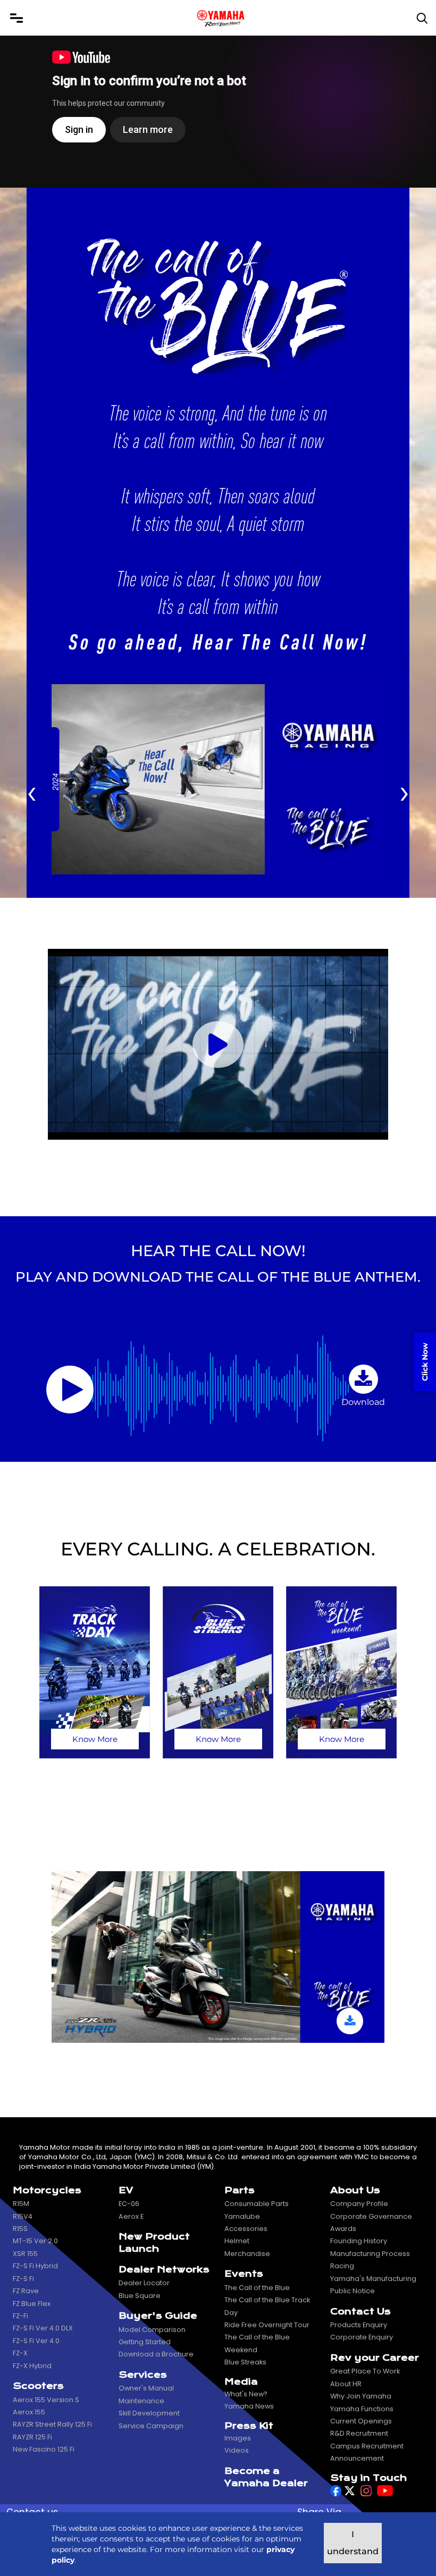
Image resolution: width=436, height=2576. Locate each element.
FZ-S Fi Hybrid (35, 2266)
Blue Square (140, 2296)
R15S (20, 2229)
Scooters (38, 2386)
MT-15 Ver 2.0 (35, 2241)
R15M (21, 2204)
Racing (342, 2266)
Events (244, 2274)
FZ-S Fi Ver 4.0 (36, 2341)
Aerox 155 (29, 2412)
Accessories (246, 2229)
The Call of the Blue (257, 2288)
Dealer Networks (164, 2270)
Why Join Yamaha (361, 2396)
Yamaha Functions (362, 2409)
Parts (240, 2190)
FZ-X (20, 2353)
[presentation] (32, 791)
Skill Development (149, 2413)
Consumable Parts (257, 2204)
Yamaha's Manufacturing (373, 2279)
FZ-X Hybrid (32, 2366)
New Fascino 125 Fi (44, 2449)
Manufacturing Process (370, 2254)
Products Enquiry (359, 2325)
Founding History (359, 2241)
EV (126, 2190)
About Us (355, 2190)
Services (143, 2375)
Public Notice (353, 2291)
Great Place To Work (365, 2371)
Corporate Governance (371, 2216)
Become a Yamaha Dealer (266, 2477)
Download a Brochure (156, 2354)
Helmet (237, 2241)
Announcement (357, 2458)
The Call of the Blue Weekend (257, 2343)
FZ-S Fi (23, 2279)
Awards (343, 2229)
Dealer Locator (144, 2283)
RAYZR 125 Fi (32, 2437)
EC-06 (129, 2204)
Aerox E (131, 2216)
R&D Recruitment (359, 2433)
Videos (237, 2450)
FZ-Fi (20, 2316)
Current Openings (361, 2421)
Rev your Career (375, 2358)
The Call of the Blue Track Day (267, 2306)
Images (238, 2438)
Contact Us (360, 2312)
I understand (353, 2543)
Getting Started (145, 2342)
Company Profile (359, 2204)
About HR (346, 2384)
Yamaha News (249, 2406)
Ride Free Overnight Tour (267, 2325)
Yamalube (242, 2216)
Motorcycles (47, 2190)
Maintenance (141, 2401)
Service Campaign (151, 2426)
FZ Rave (26, 2291)
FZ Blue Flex (32, 2304)
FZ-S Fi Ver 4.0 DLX (43, 2328)
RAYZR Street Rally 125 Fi (52, 2424)
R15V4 (23, 2216)
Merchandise (247, 2254)
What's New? (246, 2394)
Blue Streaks (245, 2362)
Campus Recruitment (367, 2446)
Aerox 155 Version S (46, 2400)
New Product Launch (154, 2243)
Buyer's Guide (158, 2316)
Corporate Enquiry (362, 2337)
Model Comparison (152, 2330)
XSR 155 (25, 2254)
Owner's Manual (146, 2388)
